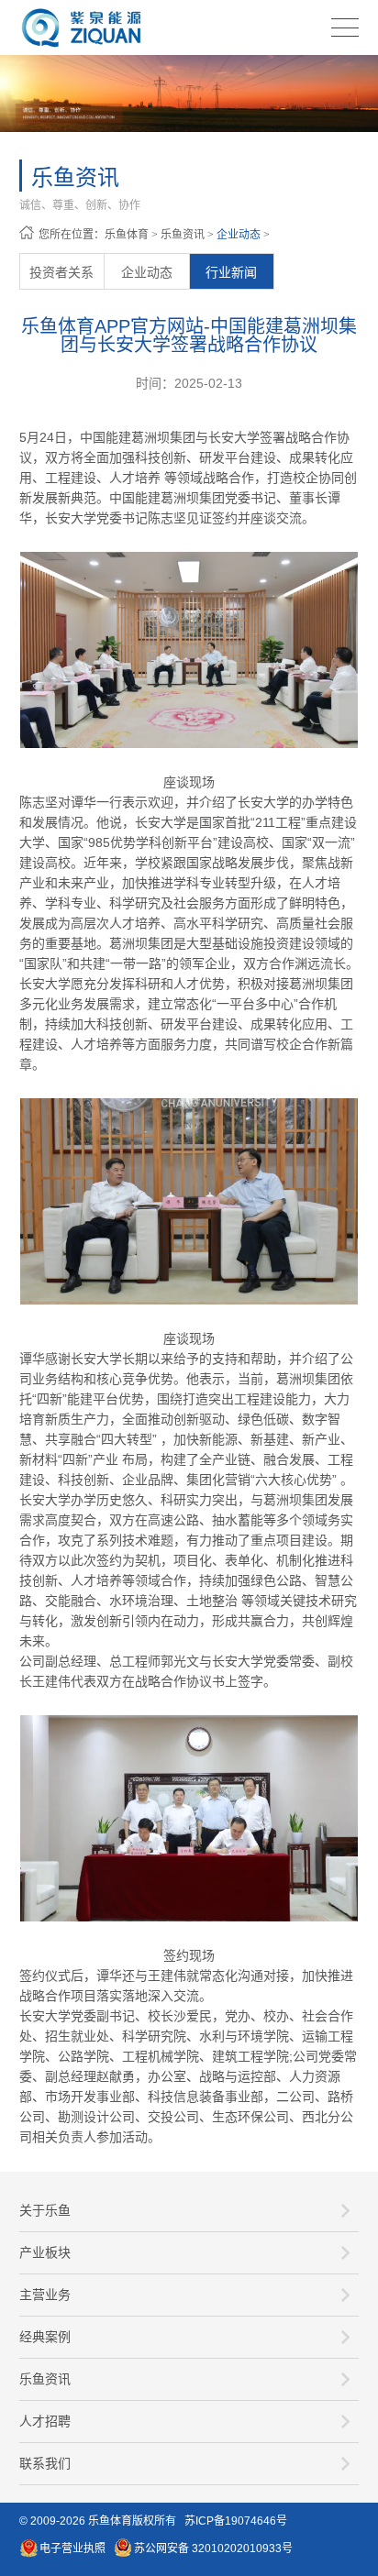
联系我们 (45, 2463)
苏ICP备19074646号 (236, 2521)
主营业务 (45, 2295)
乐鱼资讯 (183, 235)
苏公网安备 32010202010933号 (213, 2548)
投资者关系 (61, 272)
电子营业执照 (72, 2548)
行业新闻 (231, 272)
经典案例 (45, 2337)
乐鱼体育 (127, 235)
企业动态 (239, 235)
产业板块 (45, 2252)
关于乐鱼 (45, 2210)
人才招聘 (45, 2421)
